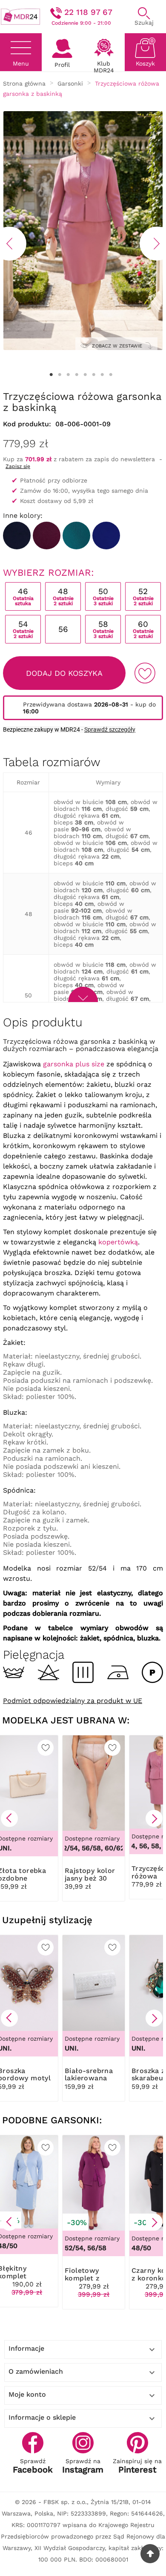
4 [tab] (77, 375)
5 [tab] (85, 375)
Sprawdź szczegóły (110, 729)
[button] (9, 1818)
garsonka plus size (74, 1064)
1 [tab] (51, 375)
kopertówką (118, 1242)
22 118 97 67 (88, 12)
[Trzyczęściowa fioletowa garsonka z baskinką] (47, 536)
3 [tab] (68, 375)
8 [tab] (111, 375)
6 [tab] (94, 375)
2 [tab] (60, 375)
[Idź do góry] (150, 2554)
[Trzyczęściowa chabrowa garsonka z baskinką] (106, 536)
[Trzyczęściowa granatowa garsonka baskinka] (17, 536)
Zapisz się (18, 466)
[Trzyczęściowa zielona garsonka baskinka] (76, 536)
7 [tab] (102, 375)
